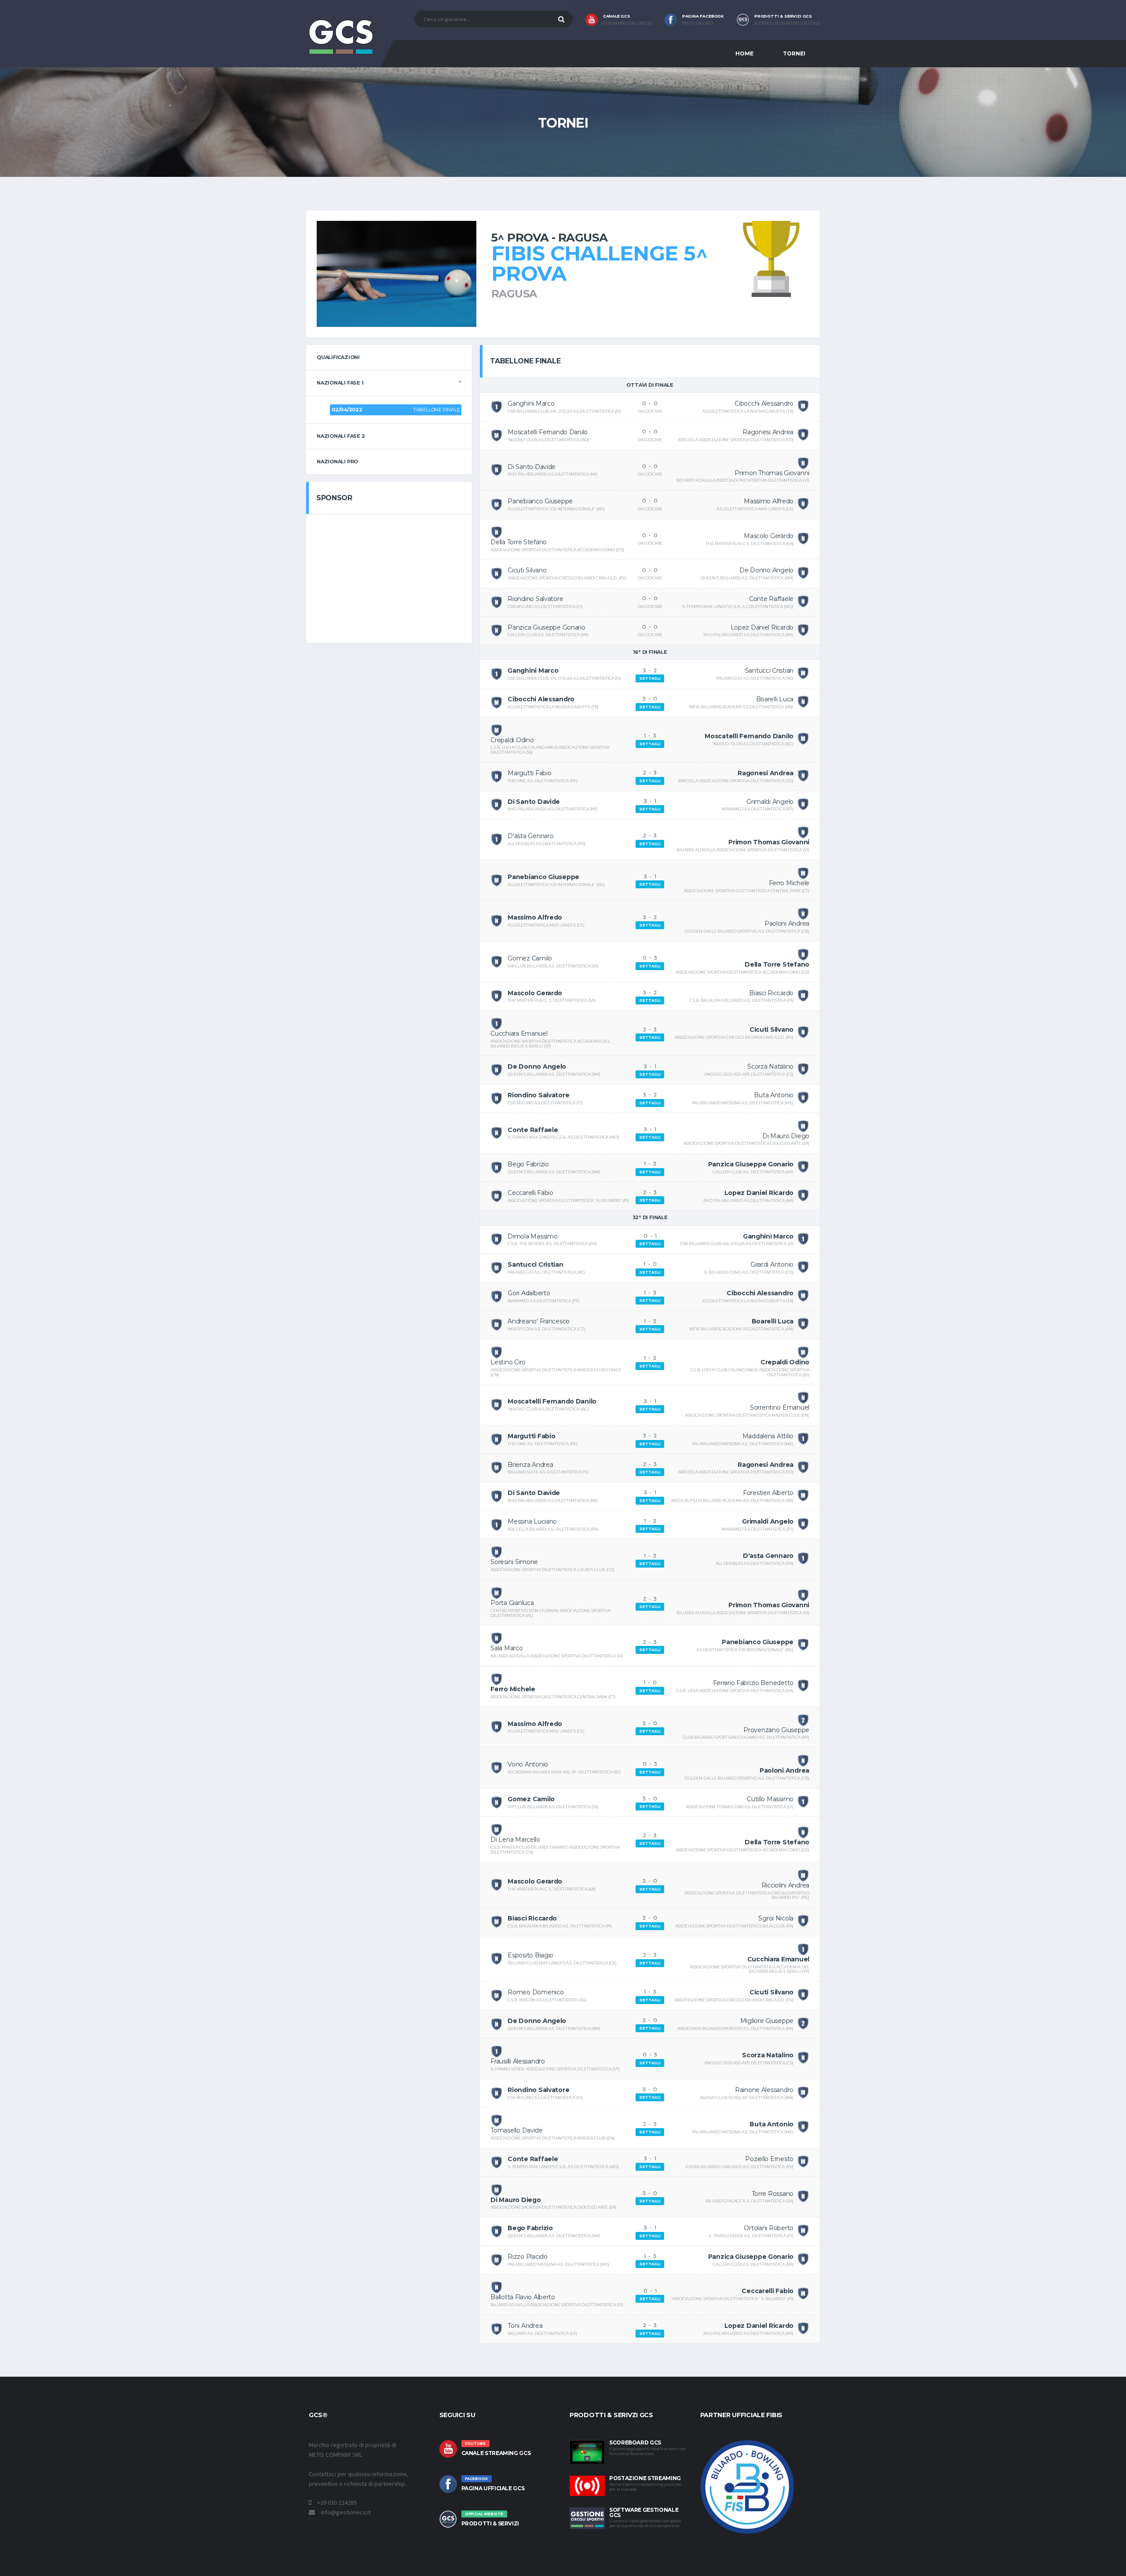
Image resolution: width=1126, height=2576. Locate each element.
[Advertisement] (389, 577)
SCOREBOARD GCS (635, 2442)
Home (744, 53)
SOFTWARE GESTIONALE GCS (644, 2512)
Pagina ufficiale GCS (493, 2488)
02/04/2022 (347, 410)
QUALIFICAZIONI (338, 357)
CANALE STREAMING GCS (496, 2453)
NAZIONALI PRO (337, 462)
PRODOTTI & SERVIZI (490, 2523)
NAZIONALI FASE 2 (341, 436)
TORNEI (794, 53)
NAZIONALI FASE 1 (340, 383)
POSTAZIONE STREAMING (645, 2478)
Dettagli (650, 678)
